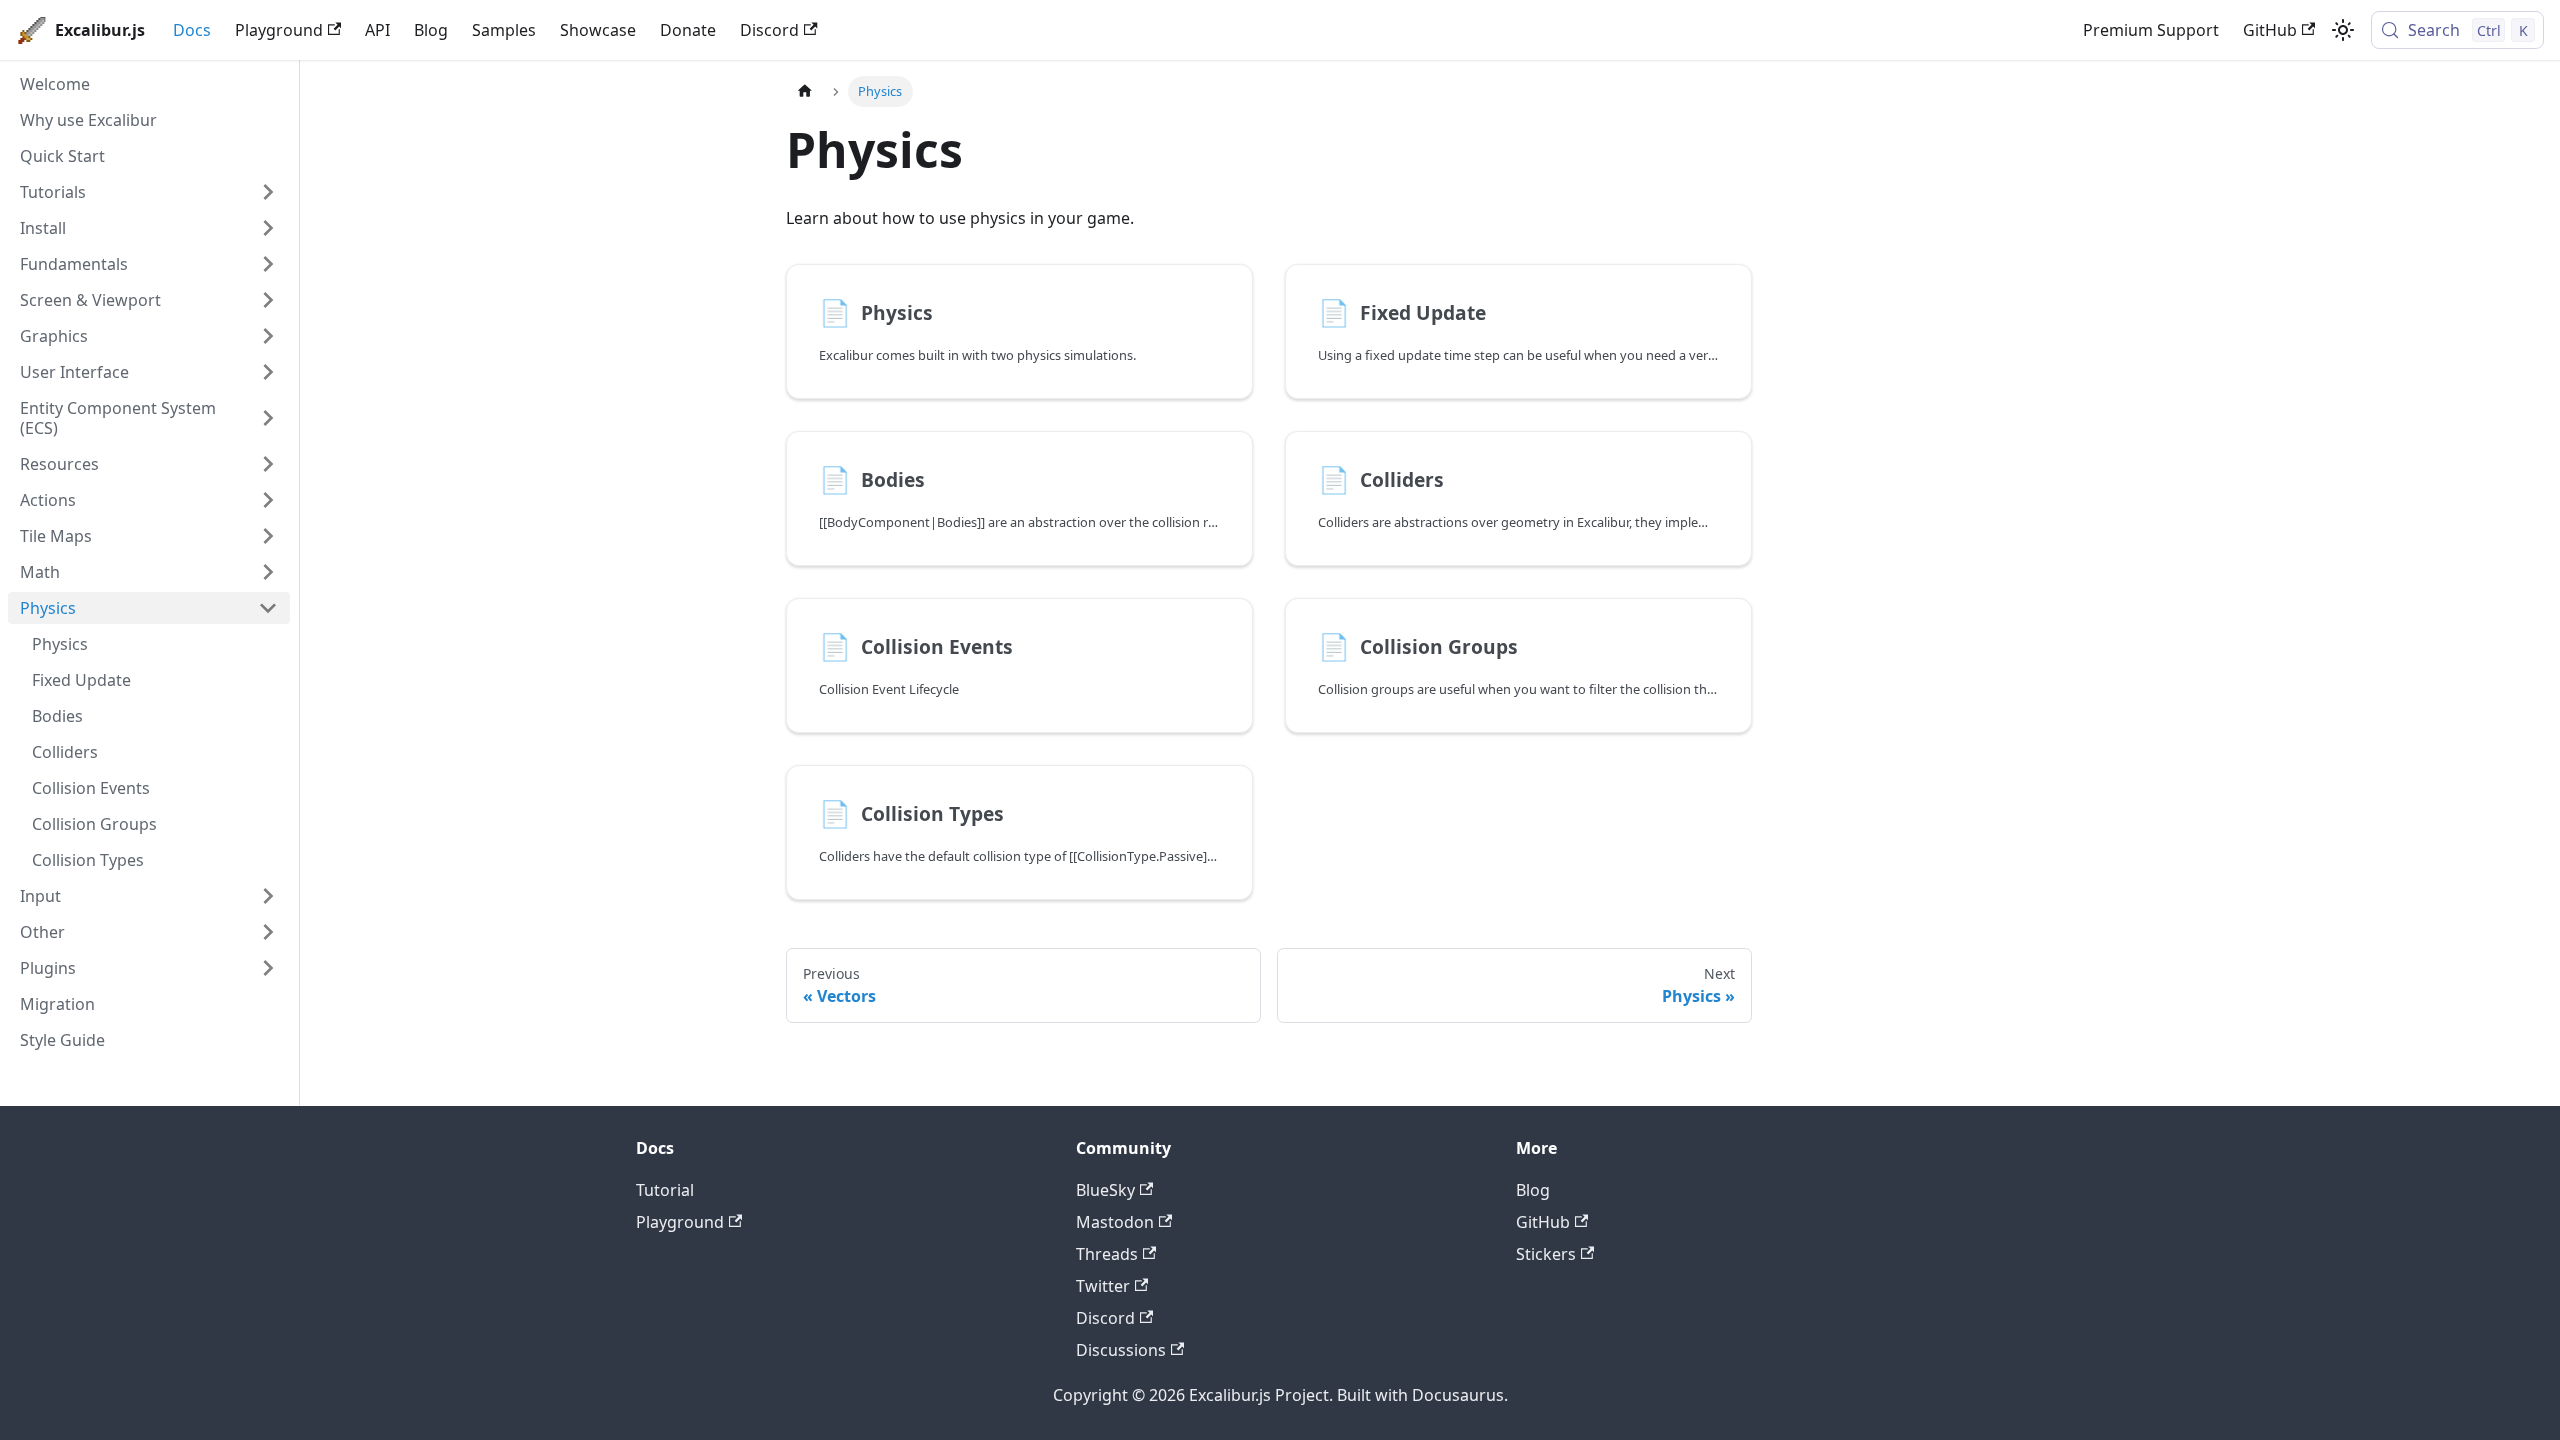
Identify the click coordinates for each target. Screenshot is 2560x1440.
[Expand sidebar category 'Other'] (268, 932)
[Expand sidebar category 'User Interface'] (268, 372)
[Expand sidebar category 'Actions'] (268, 500)
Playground (279, 30)
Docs (192, 30)
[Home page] (805, 91)
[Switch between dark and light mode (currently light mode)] (2343, 30)
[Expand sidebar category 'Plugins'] (268, 968)
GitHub (2270, 30)
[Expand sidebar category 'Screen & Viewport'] (268, 300)
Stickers (1546, 1254)
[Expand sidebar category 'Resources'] (268, 464)
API (377, 30)
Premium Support (2151, 30)
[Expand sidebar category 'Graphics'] (268, 336)
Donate (688, 30)
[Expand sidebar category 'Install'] (268, 228)
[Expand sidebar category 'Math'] (268, 572)
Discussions (1121, 1350)
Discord (769, 30)
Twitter (1103, 1286)
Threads (1107, 1254)
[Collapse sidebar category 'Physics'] (268, 608)
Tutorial (665, 1190)
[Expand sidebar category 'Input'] (268, 896)
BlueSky (1105, 1190)
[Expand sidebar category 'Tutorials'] (268, 192)
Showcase (598, 30)
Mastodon (1115, 1222)
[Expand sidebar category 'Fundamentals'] (268, 264)
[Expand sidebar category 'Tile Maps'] (268, 536)
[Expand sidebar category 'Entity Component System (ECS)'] (268, 418)
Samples (504, 30)
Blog (431, 30)
